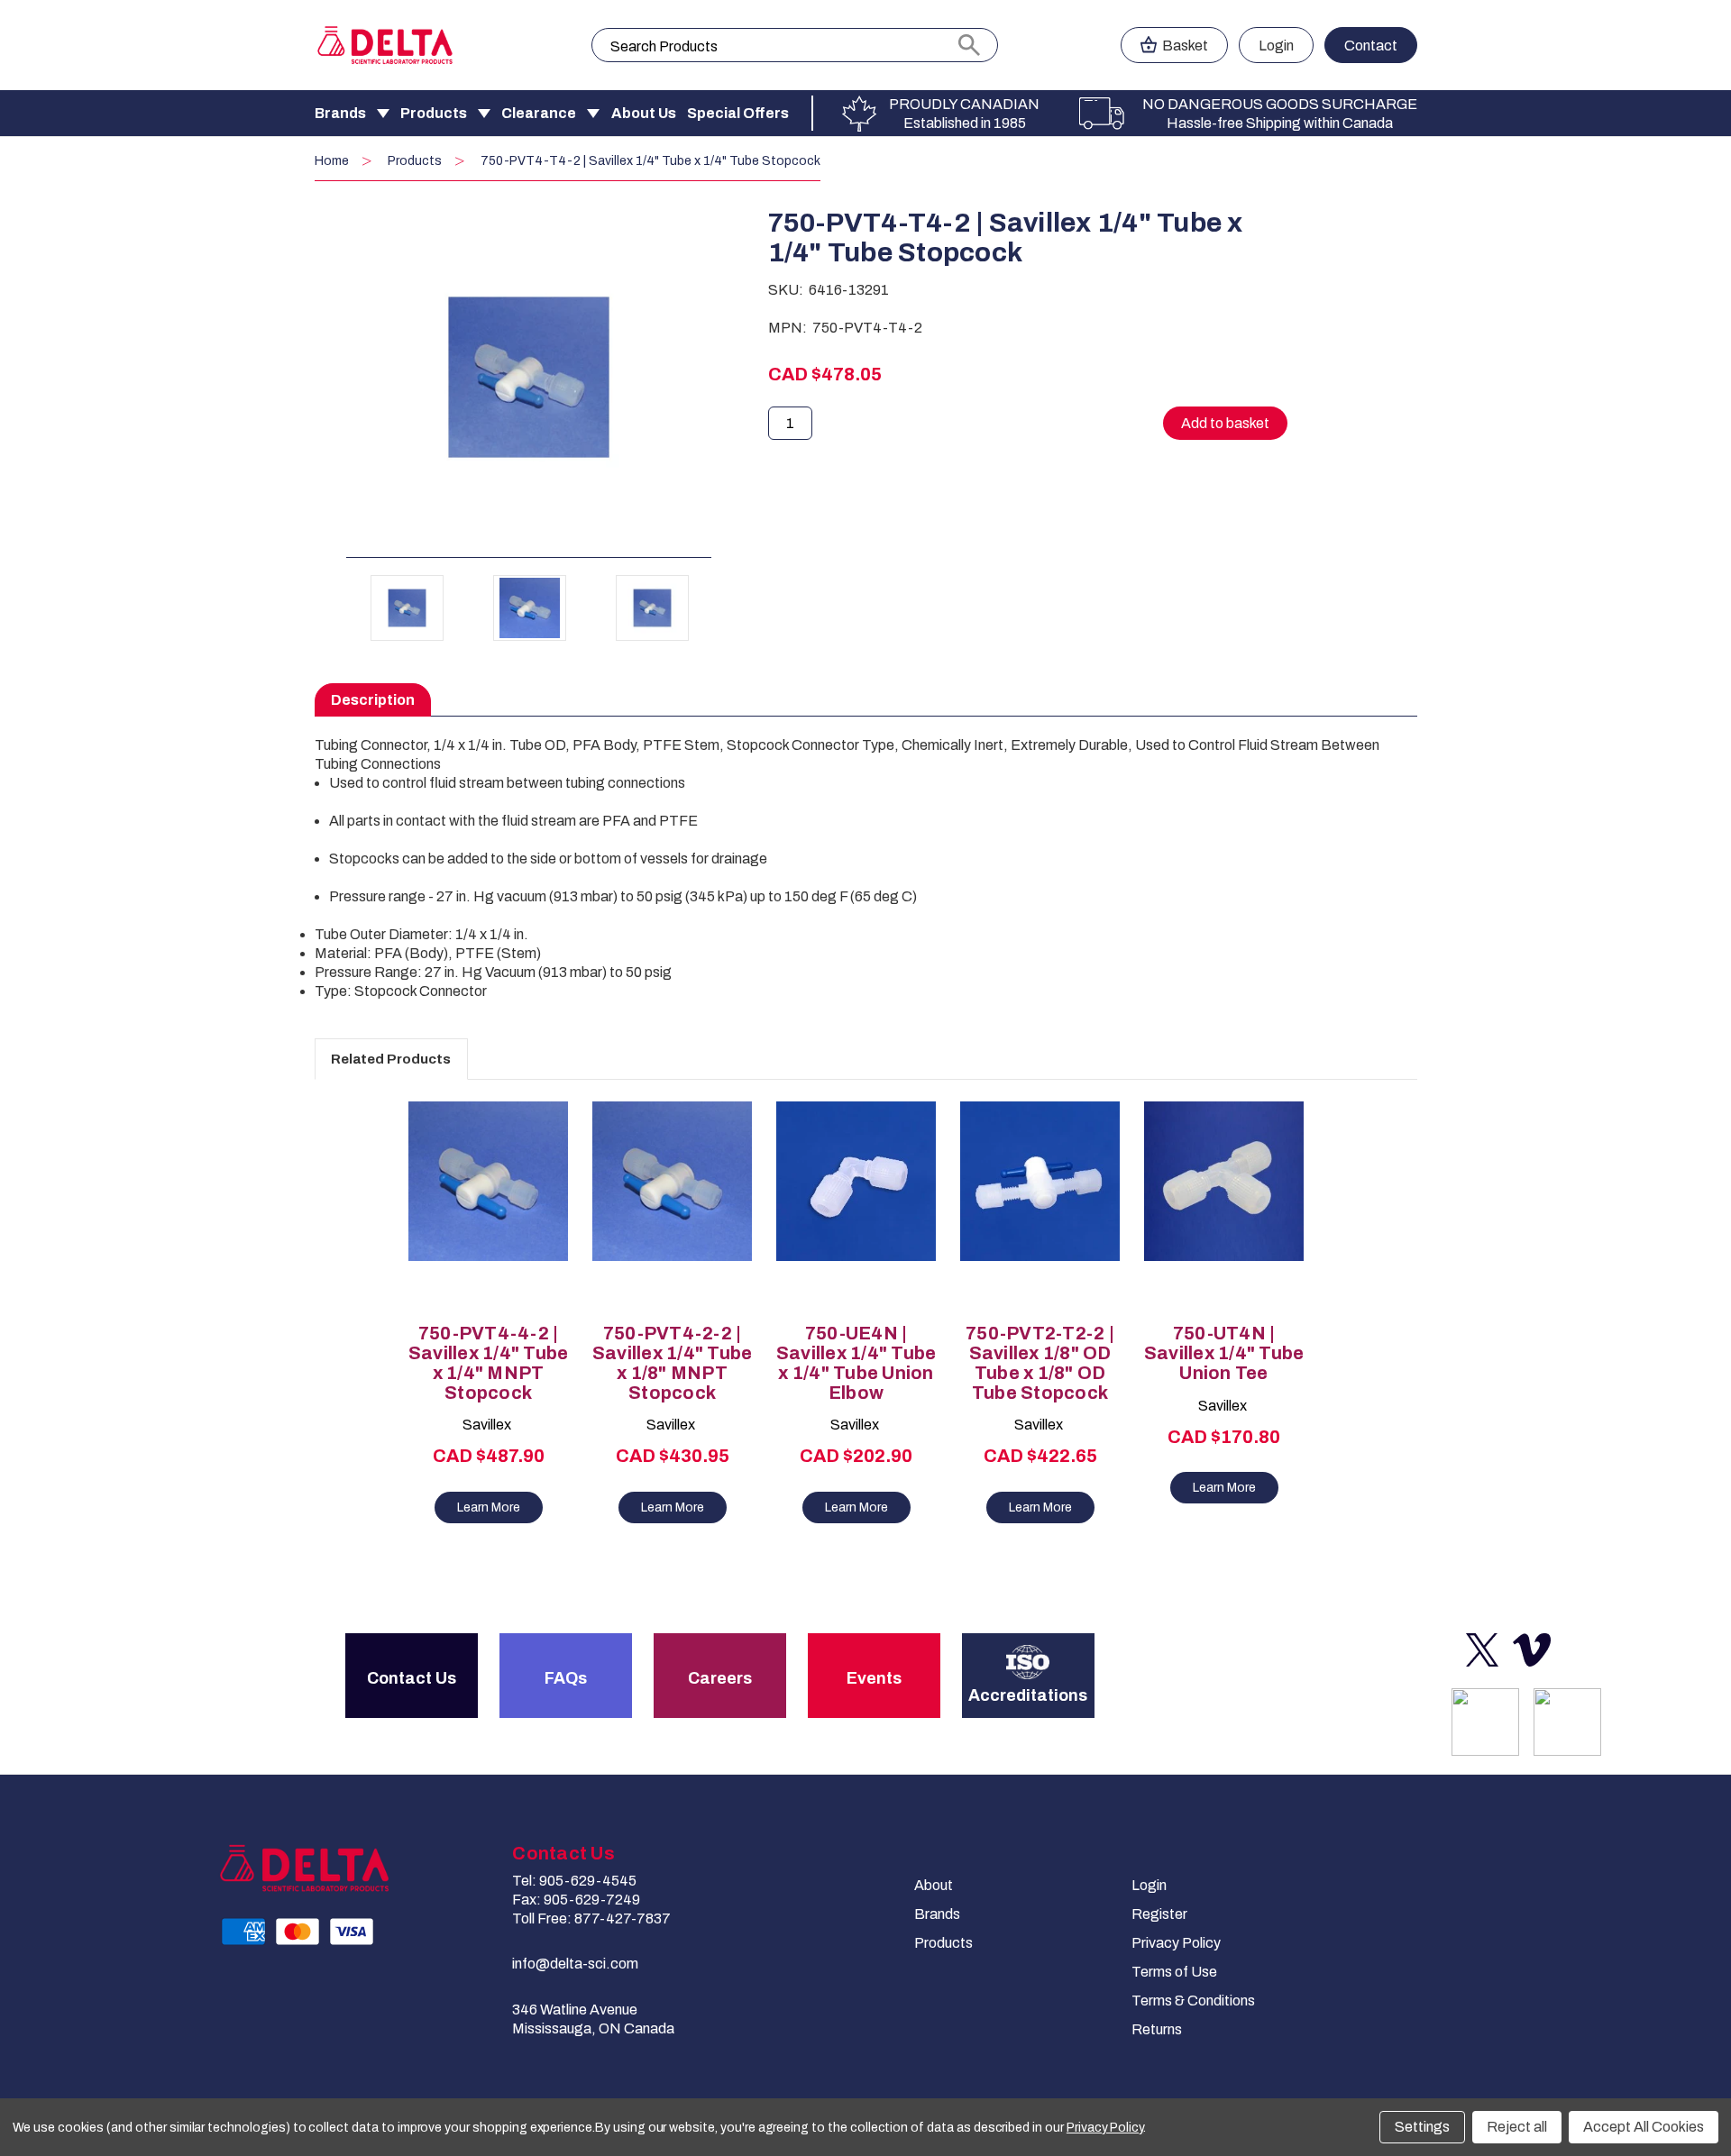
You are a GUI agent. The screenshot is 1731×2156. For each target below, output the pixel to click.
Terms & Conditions (1193, 2001)
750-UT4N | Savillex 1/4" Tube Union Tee (1224, 1353)
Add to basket (489, 1222)
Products (434, 113)
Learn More (489, 1507)
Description (373, 700)
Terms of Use (1174, 1972)
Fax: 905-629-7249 (576, 1900)
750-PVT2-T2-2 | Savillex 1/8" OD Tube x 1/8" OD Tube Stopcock (1040, 1363)
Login (1276, 46)
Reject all (1517, 2127)
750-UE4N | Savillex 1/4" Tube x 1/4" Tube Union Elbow (856, 1363)
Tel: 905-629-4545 (574, 1881)
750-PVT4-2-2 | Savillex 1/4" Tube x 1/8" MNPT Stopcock (673, 1363)
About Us (644, 113)
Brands (340, 113)
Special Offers (738, 113)
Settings (1422, 2127)
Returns (1157, 2029)
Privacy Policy (1176, 1943)
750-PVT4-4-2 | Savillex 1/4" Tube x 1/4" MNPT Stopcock (489, 1363)
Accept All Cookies (1644, 2127)
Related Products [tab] (391, 1059)
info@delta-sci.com (575, 1964)
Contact (1371, 46)
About (934, 1885)
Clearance (539, 113)
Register (1159, 1914)
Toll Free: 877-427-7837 (591, 1918)
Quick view (480, 1191)
